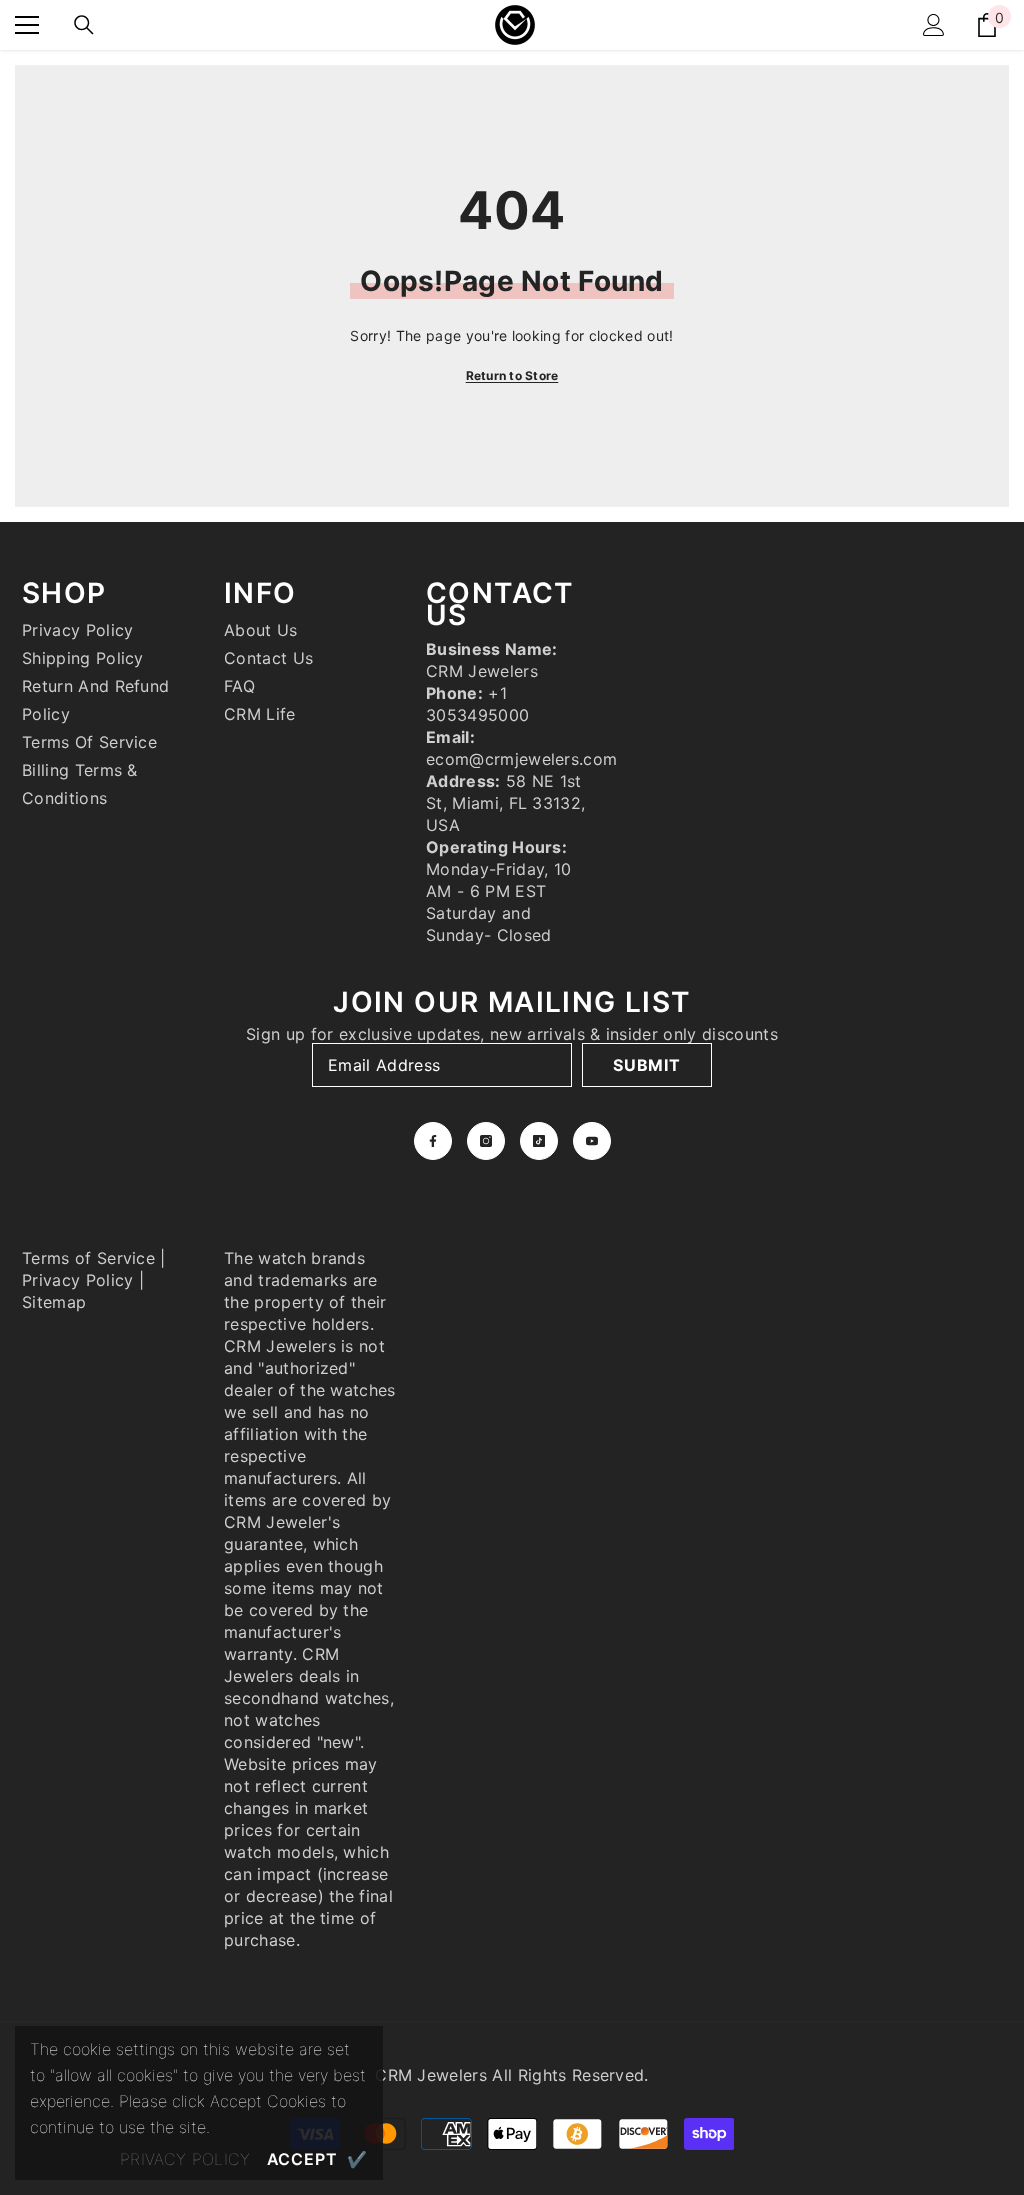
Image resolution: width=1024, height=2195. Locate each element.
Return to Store (512, 375)
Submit (647, 1065)
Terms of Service (88, 1258)
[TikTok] (539, 1141)
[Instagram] (486, 1141)
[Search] (84, 25)
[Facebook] (433, 1141)
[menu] (27, 25)
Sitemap (54, 1302)
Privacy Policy (77, 1280)
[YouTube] (592, 1141)
